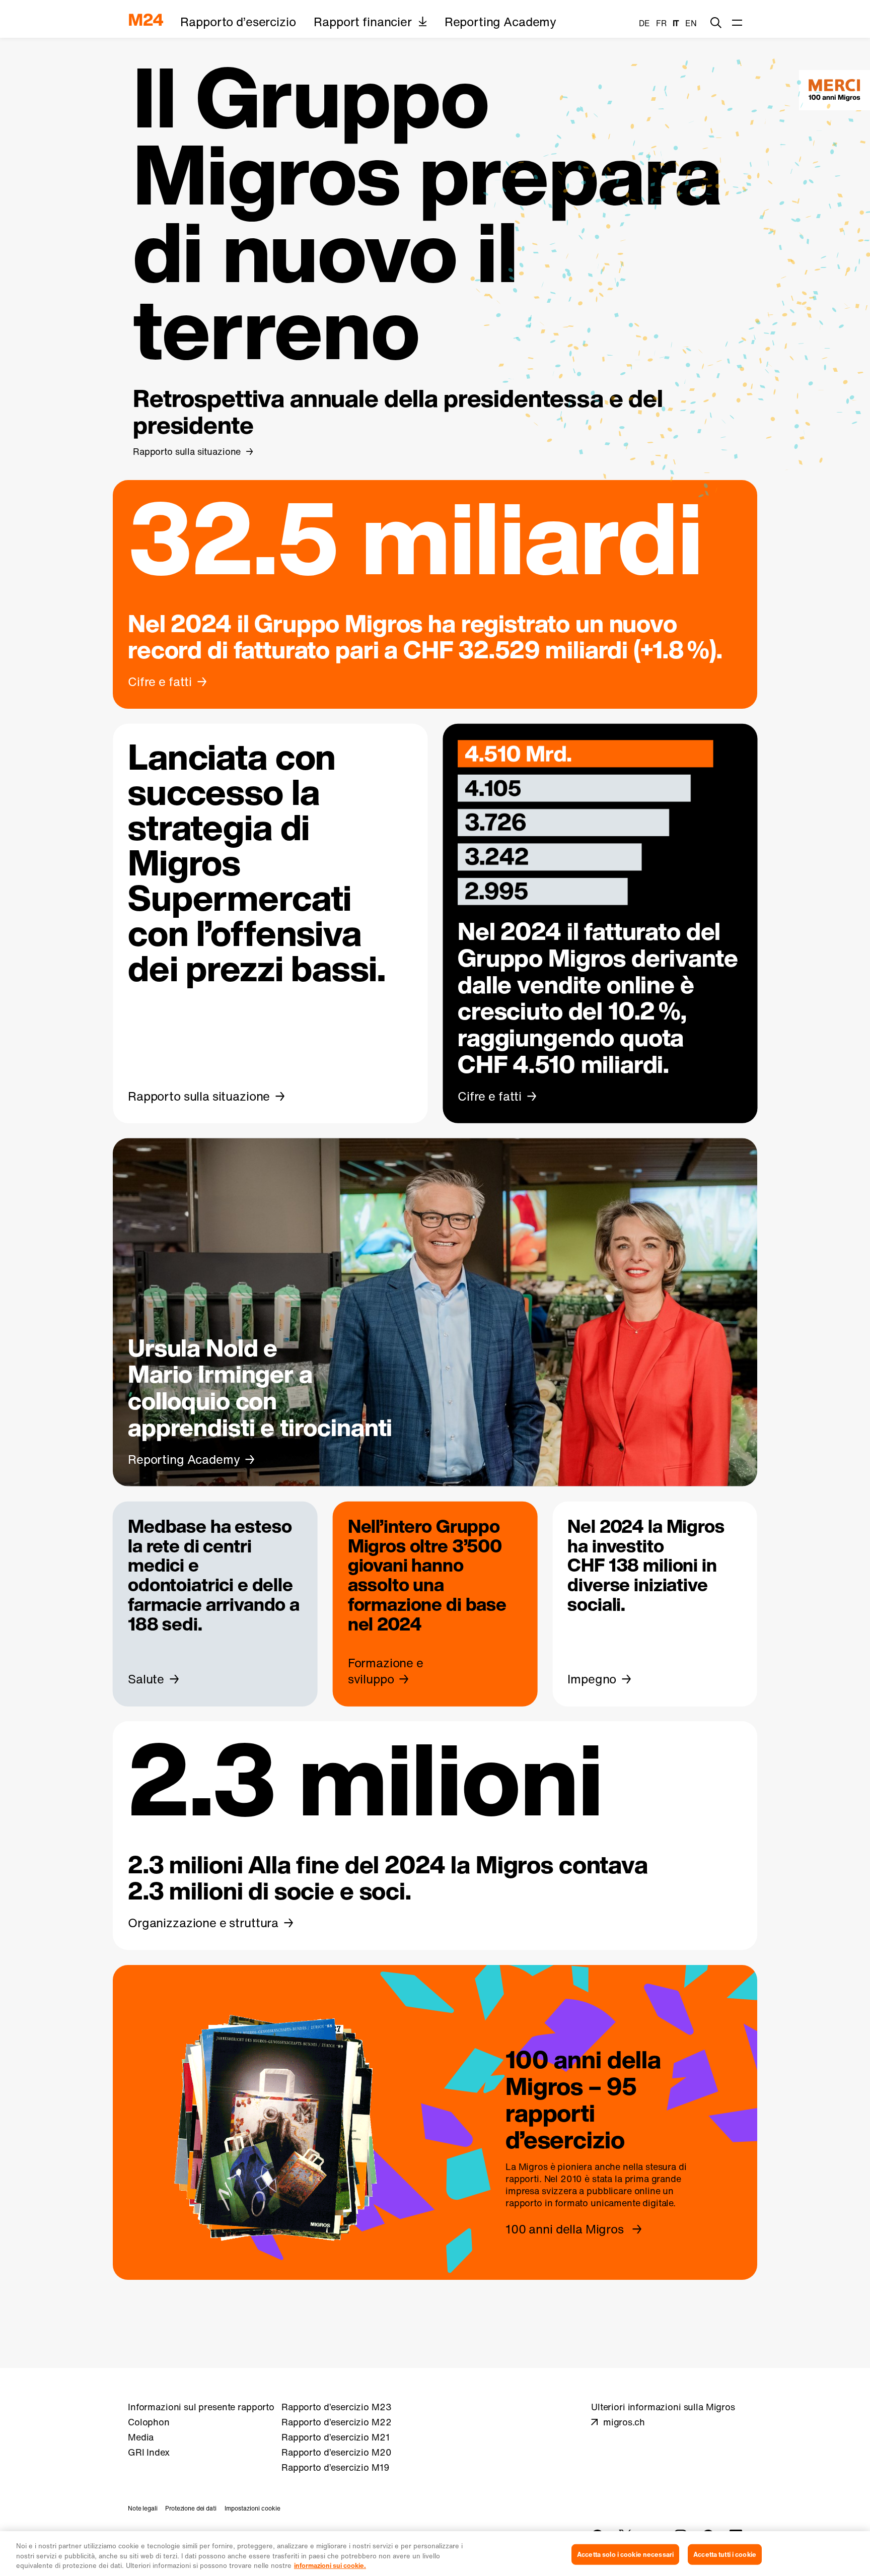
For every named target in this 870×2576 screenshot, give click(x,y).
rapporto (524, 2203)
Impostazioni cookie (252, 2508)
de (644, 23)
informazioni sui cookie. (330, 2566)
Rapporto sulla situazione (187, 451)
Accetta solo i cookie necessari (625, 2554)
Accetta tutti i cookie (725, 2554)
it (676, 23)
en (691, 23)
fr (661, 23)
